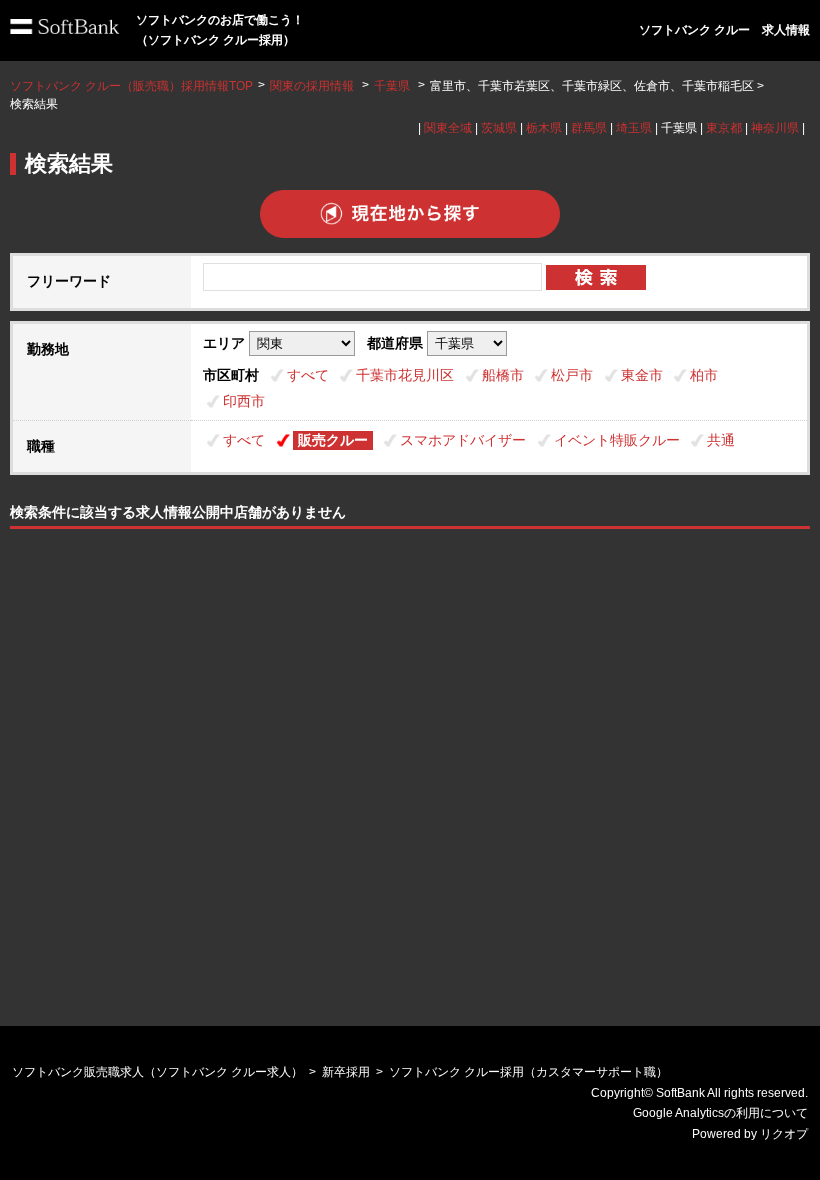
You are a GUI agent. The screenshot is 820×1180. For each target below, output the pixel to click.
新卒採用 (346, 1072)
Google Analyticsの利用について (720, 1113)
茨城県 (499, 128)
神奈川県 (775, 128)
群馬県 (589, 128)
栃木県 (544, 128)
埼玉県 (634, 128)
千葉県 (392, 86)
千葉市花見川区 (405, 375)
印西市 (244, 401)
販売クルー (333, 440)
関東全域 (448, 128)
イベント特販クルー (617, 440)
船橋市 (503, 375)
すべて (308, 375)
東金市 (642, 375)
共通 (721, 440)
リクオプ (784, 1134)
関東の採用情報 (313, 86)
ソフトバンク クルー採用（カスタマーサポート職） (528, 1072)
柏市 (704, 375)
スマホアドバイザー (463, 440)
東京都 (724, 128)
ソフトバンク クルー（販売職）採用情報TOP (131, 86)
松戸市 (572, 375)
